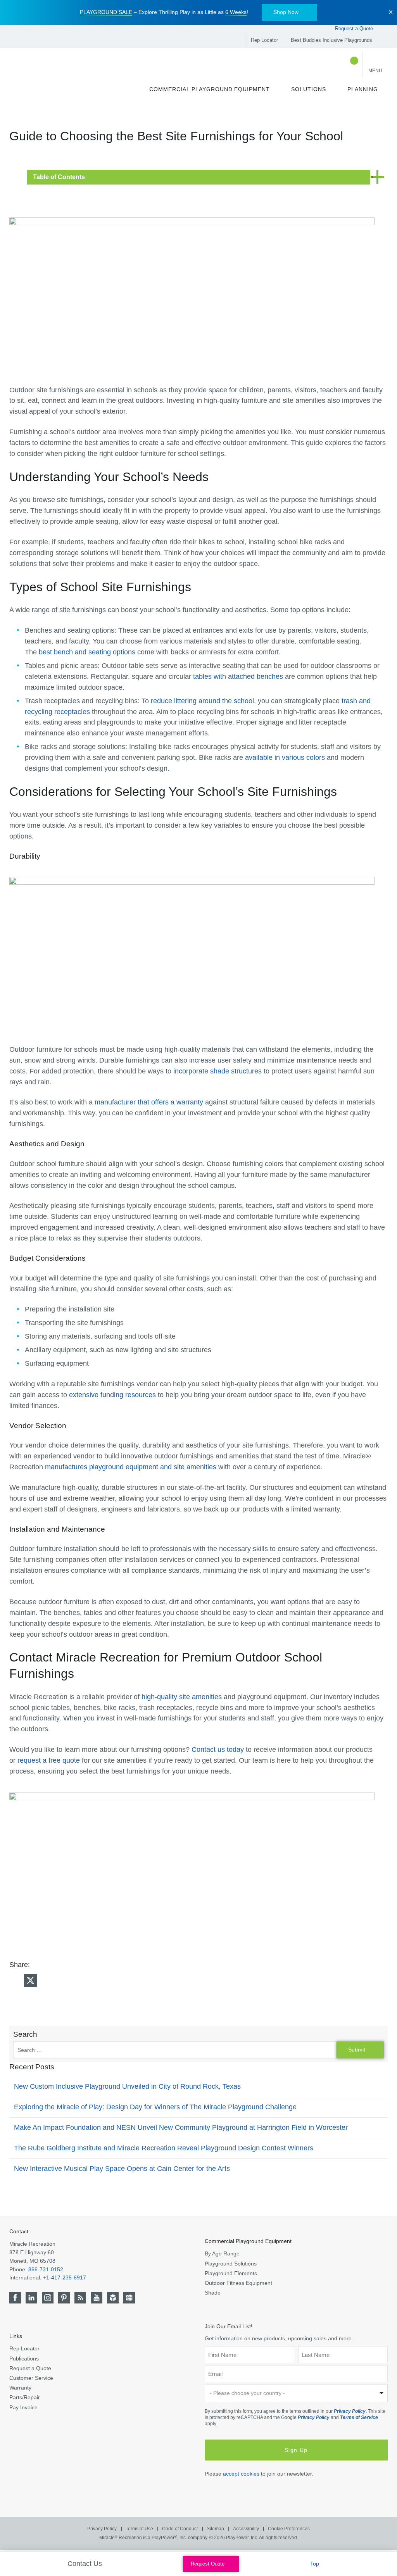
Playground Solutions (231, 2264)
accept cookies (241, 2474)
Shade (213, 2293)
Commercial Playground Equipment (210, 89)
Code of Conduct (180, 2529)
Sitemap (215, 2529)
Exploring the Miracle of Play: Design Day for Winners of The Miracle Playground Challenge (155, 2107)
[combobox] (296, 2393)
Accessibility (246, 2529)
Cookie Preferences (289, 2529)
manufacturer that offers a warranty (149, 1102)
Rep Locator (264, 40)
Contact (19, 2231)
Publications (24, 2359)
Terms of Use (139, 2529)
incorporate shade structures (217, 1071)
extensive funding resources (112, 1395)
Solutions (309, 89)
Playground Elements (231, 2273)
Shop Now (286, 12)
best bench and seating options (87, 652)
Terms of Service (359, 2417)
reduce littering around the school (202, 701)
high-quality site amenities (182, 1697)
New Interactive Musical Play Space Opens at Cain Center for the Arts (122, 2169)
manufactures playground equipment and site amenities (131, 1467)
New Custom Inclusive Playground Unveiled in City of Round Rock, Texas (127, 2086)
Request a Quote (355, 28)
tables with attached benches (238, 676)
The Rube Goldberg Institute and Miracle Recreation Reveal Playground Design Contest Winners (164, 2148)
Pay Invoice (23, 2407)
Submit (357, 2050)
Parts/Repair (25, 2397)
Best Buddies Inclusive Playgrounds (331, 40)
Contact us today (218, 1750)
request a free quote (49, 1760)
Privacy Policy (350, 2411)
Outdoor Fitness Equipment (238, 2283)
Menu (375, 71)
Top (315, 2564)
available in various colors (285, 757)
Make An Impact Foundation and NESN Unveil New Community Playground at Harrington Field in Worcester (181, 2127)
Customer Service (31, 2378)
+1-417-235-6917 (65, 2278)
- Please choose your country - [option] (247, 2393)
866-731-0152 (46, 2269)
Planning (363, 89)
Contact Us (86, 2564)
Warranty (20, 2388)
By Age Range (222, 2253)
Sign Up (296, 2450)
